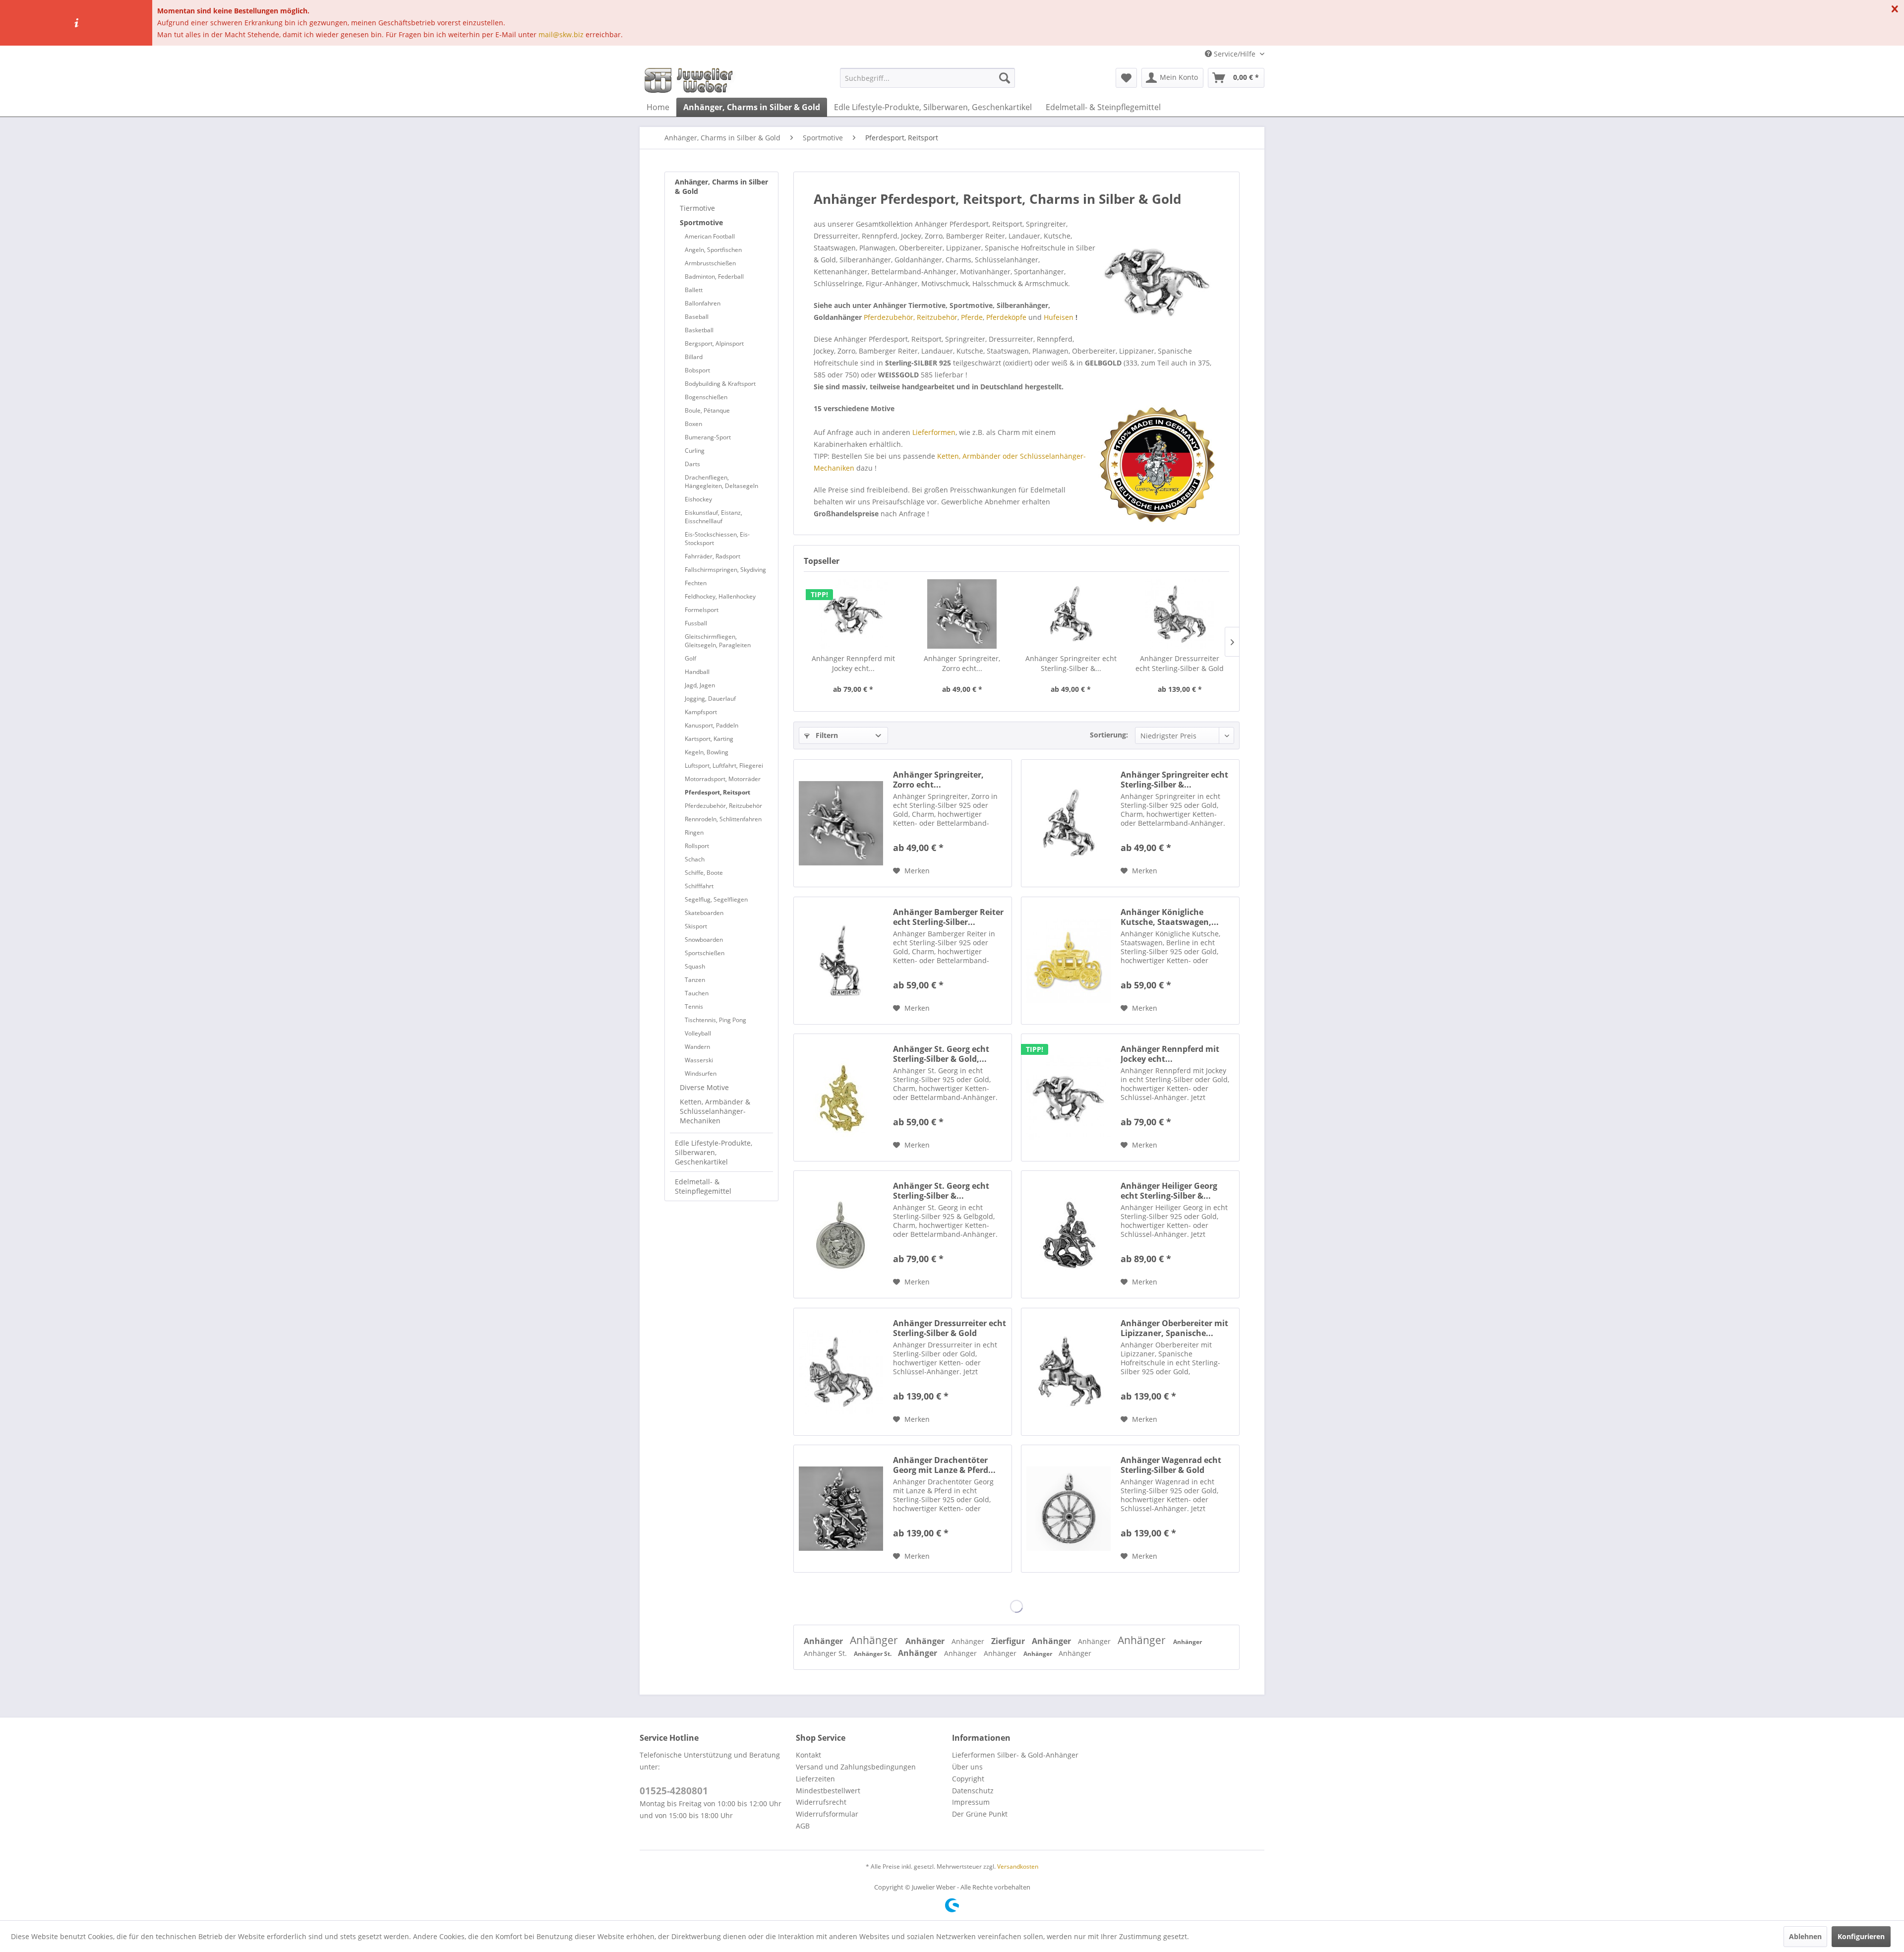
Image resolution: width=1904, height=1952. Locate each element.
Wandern (697, 1047)
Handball (697, 672)
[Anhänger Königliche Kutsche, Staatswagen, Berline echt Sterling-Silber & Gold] (1069, 961)
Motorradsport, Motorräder (723, 779)
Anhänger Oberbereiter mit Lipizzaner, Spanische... (1174, 1328)
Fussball (696, 623)
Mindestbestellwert (828, 1791)
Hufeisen (1059, 317)
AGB (803, 1826)
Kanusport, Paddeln (712, 725)
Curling (695, 451)
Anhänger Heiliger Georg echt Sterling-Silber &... (1169, 1191)
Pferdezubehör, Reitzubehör (723, 806)
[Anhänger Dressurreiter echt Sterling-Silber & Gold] (1180, 614)
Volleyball (698, 1033)
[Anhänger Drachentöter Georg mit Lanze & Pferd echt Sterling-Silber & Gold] (841, 1509)
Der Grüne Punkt (980, 1814)
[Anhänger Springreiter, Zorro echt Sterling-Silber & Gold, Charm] (962, 614)
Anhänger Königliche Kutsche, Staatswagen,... (1170, 917)
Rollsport (697, 846)
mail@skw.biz (561, 34)
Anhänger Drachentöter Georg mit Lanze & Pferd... (944, 1465)
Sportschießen (705, 953)
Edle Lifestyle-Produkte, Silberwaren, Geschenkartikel (714, 1152)
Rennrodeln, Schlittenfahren (723, 819)
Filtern (826, 735)
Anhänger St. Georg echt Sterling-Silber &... (941, 1191)
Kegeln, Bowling (707, 752)
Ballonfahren (703, 303)
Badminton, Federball (714, 276)
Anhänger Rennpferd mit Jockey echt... (853, 663)
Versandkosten (1018, 1866)
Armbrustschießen (710, 263)
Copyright (968, 1779)
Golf (690, 658)
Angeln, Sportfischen (713, 250)
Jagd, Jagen (700, 685)
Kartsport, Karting (709, 739)
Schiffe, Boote (704, 873)
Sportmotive (701, 222)
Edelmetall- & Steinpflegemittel (703, 1186)
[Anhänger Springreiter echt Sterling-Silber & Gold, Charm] (1071, 614)
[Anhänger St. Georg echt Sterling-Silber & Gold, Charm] (841, 1098)
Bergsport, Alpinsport (714, 343)
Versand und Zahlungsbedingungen (856, 1767)
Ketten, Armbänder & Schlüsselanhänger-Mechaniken (715, 1111)
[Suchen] (1005, 78)
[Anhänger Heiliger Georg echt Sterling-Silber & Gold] (1069, 1234)
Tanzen (695, 980)
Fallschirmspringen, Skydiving (725, 570)
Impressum (971, 1802)
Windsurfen (701, 1073)
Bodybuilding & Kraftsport (720, 384)
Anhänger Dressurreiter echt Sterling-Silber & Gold (1180, 663)
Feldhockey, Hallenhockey (720, 596)
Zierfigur (1009, 1641)
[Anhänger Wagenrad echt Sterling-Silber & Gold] (1069, 1509)
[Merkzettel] (1126, 78)
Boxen (693, 424)
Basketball (699, 330)
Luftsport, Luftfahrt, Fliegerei (724, 765)
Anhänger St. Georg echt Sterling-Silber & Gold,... (941, 1054)
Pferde (972, 317)
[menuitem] (927, 78)
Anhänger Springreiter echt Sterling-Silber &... (1071, 663)
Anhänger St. (826, 1653)
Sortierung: (1109, 735)
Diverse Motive (704, 1087)
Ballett (694, 290)
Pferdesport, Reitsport (717, 792)
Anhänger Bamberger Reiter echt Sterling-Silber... (948, 917)
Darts (692, 464)
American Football (710, 236)
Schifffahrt (699, 886)
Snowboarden (704, 940)
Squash (695, 966)
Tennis (694, 1006)
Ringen (694, 832)
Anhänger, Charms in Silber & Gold (721, 186)
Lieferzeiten (815, 1779)
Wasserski (699, 1060)
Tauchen (697, 993)
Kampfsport (701, 712)
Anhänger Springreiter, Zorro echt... (962, 663)
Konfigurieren (1861, 1936)
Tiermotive (697, 208)
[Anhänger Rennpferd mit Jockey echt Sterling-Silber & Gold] (853, 614)
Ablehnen (1805, 1936)
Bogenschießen (706, 397)
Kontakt (808, 1755)
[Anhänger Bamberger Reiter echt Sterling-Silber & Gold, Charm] (841, 961)
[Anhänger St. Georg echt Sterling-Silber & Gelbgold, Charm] (841, 1234)
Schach (695, 859)
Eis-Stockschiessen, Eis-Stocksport (717, 539)
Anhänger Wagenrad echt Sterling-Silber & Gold (1171, 1465)
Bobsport (697, 370)
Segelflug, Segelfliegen (716, 899)
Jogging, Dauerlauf (710, 699)
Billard (694, 357)
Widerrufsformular (827, 1814)
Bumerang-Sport (708, 437)
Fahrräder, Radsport (713, 556)
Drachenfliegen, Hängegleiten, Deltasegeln (721, 482)
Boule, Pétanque (707, 410)
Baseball (697, 317)
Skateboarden (704, 913)
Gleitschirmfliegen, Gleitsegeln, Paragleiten (718, 641)
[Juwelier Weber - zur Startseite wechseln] (691, 80)
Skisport (696, 926)
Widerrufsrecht (821, 1802)
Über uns (967, 1767)
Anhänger (824, 1641)
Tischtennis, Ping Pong (715, 1020)
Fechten (696, 583)
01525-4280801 (674, 1791)
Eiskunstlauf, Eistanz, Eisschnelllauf (714, 517)
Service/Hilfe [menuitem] (1235, 54)
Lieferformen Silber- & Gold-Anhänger (1015, 1755)
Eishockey (698, 499)
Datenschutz (973, 1791)
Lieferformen (934, 432)
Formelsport (702, 610)
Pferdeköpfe (1006, 317)
